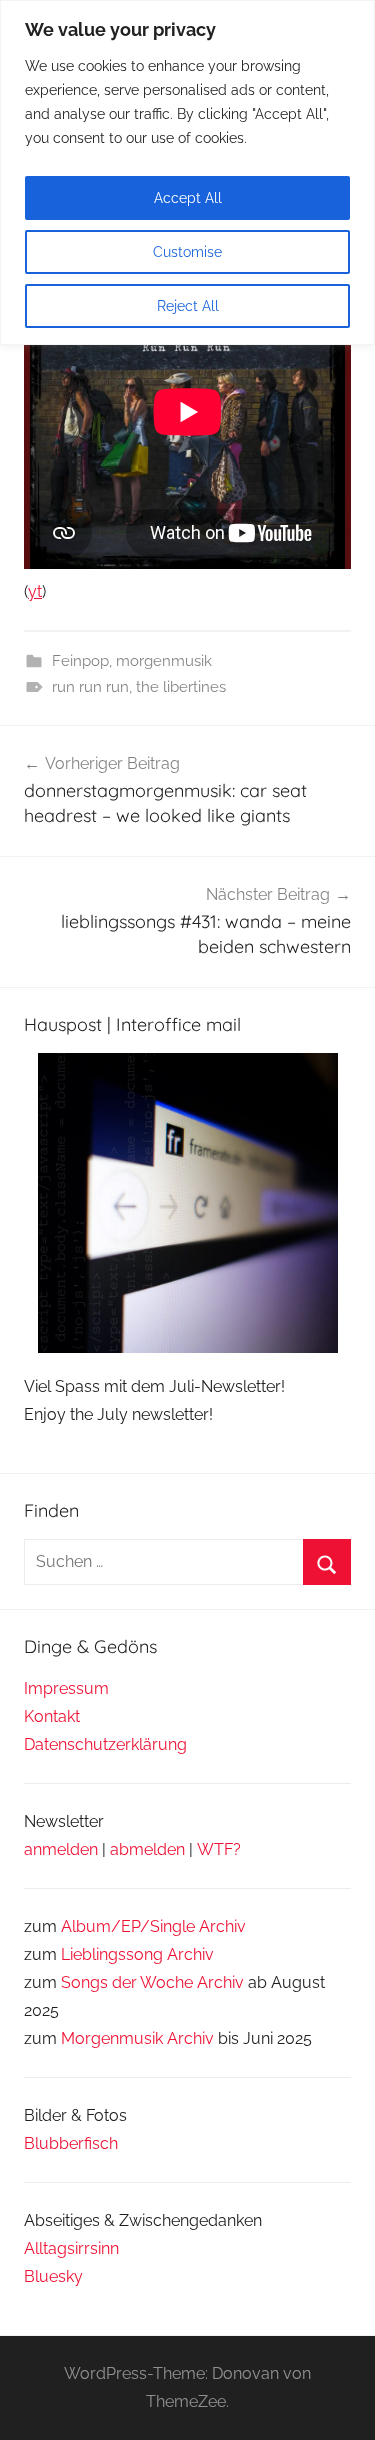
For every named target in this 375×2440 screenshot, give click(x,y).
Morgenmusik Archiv (137, 2038)
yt (35, 591)
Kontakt (52, 1716)
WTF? (219, 1849)
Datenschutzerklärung (105, 1744)
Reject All (188, 306)
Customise (187, 252)
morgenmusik (164, 661)
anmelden (61, 1849)
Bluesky (53, 2276)
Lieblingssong (112, 1954)
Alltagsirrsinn (71, 2248)
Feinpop (80, 661)
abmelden (147, 1849)
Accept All (188, 198)
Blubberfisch (71, 2143)
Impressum (66, 1688)
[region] (187, 172)
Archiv (190, 1954)
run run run (90, 687)
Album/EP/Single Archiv (153, 1926)
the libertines (181, 687)
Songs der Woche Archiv (152, 1982)
